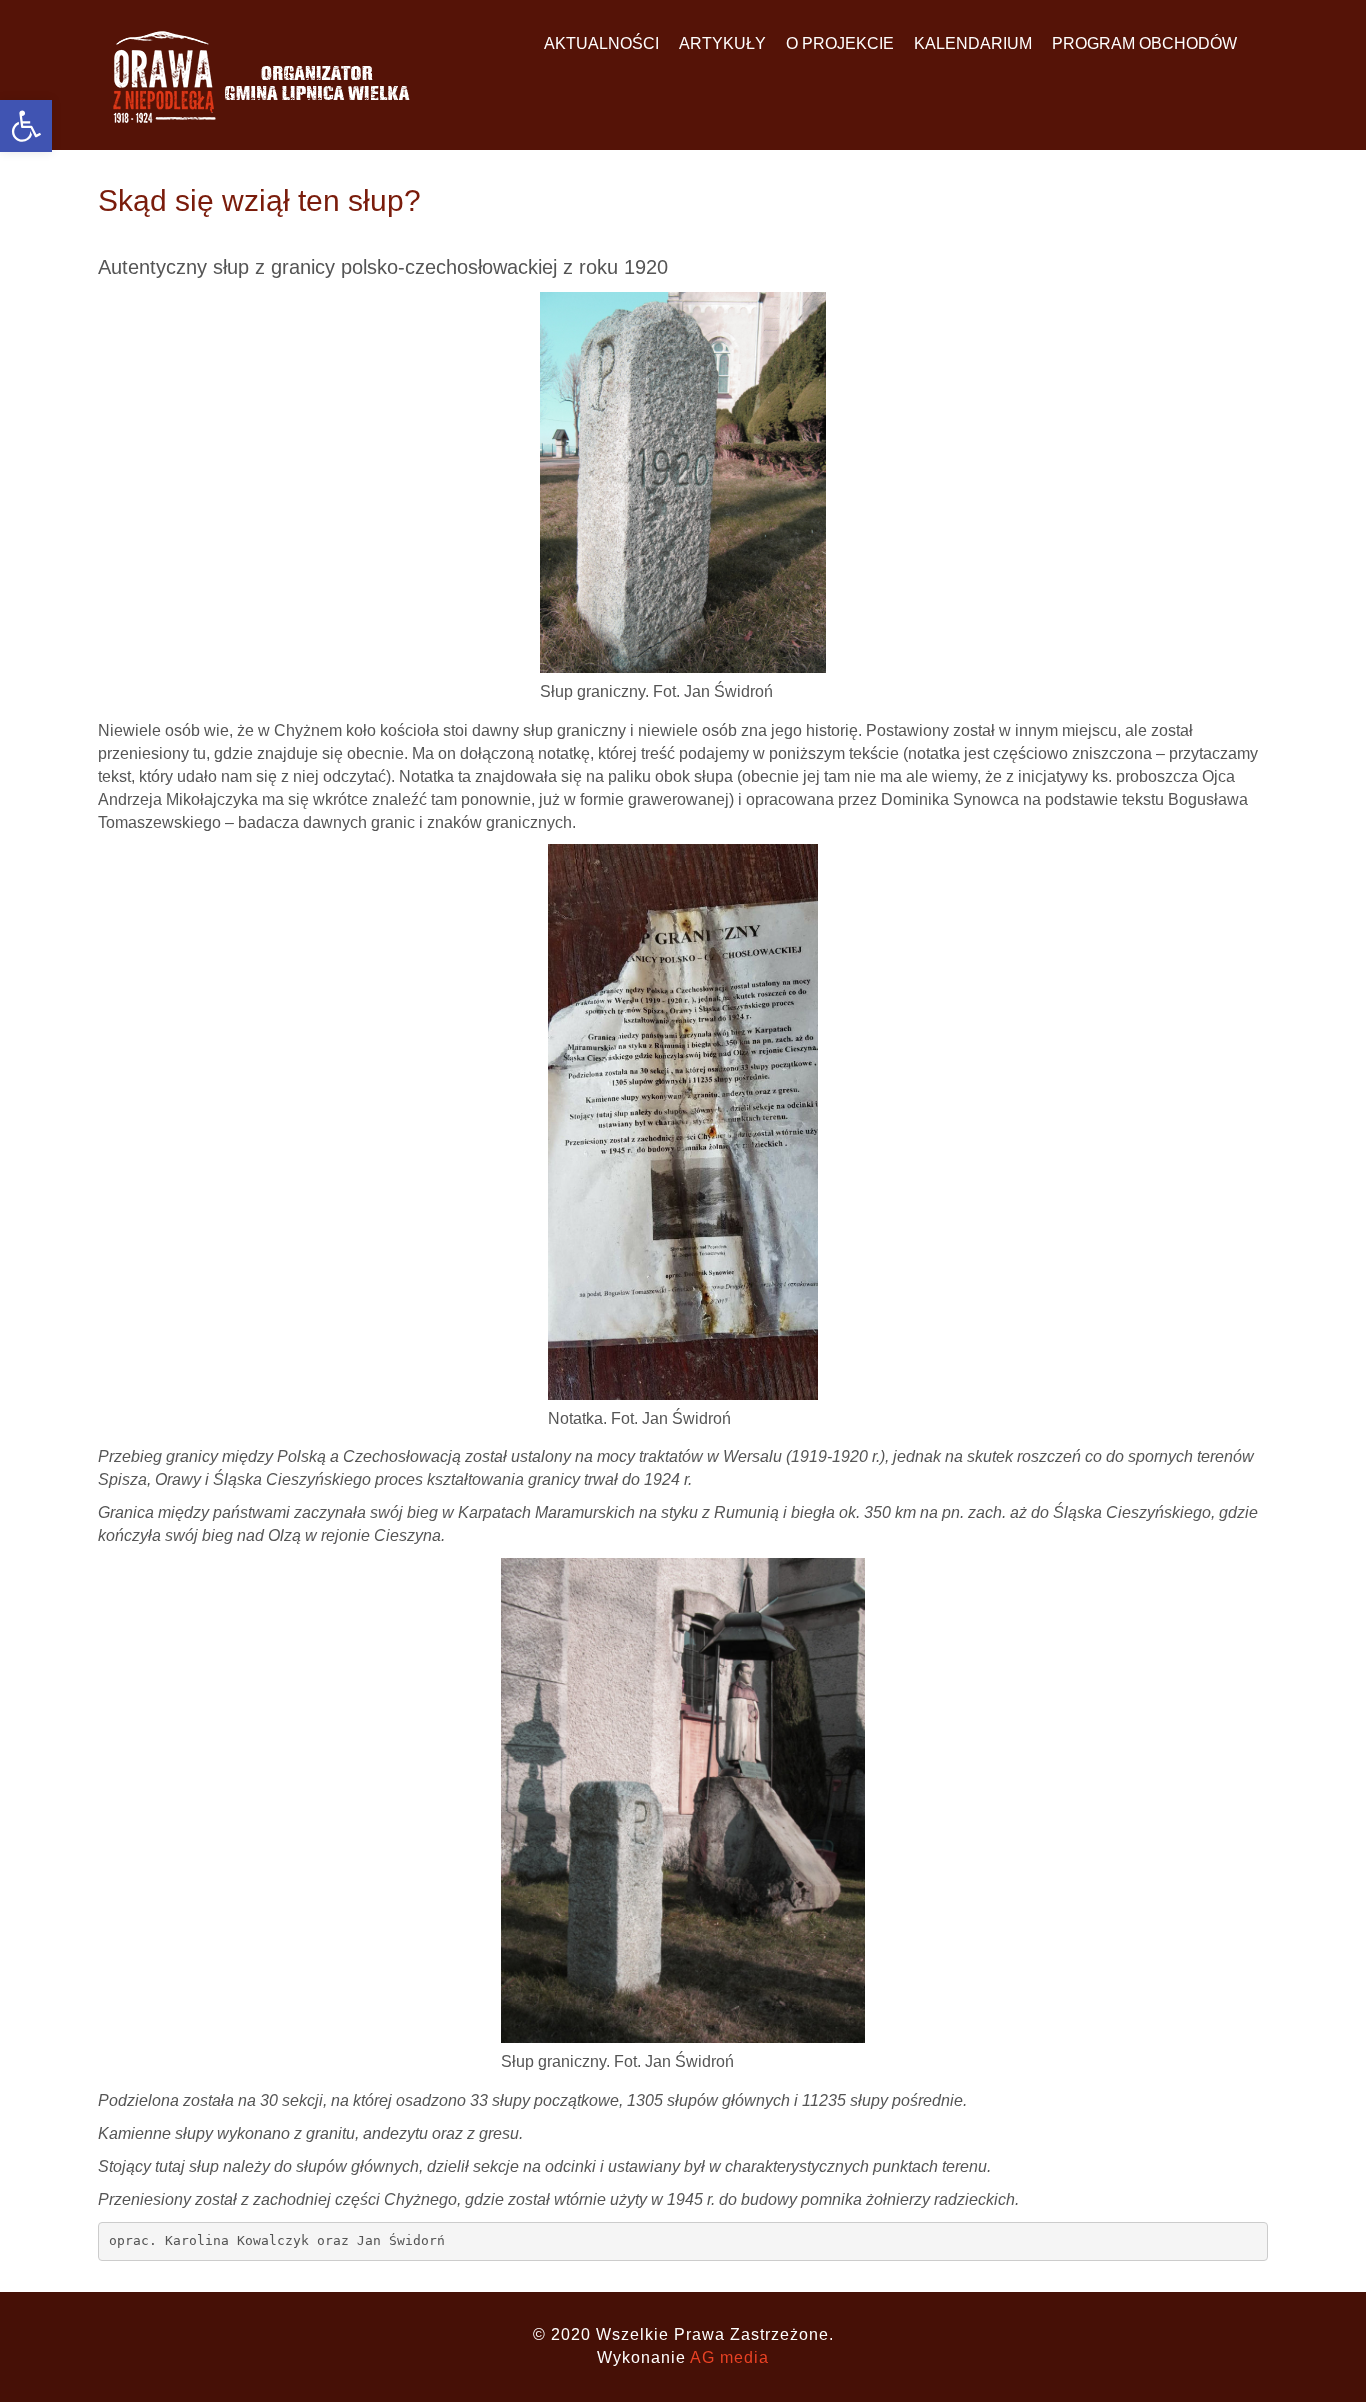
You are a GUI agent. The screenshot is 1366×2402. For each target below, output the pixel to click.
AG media (729, 2357)
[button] (26, 126)
